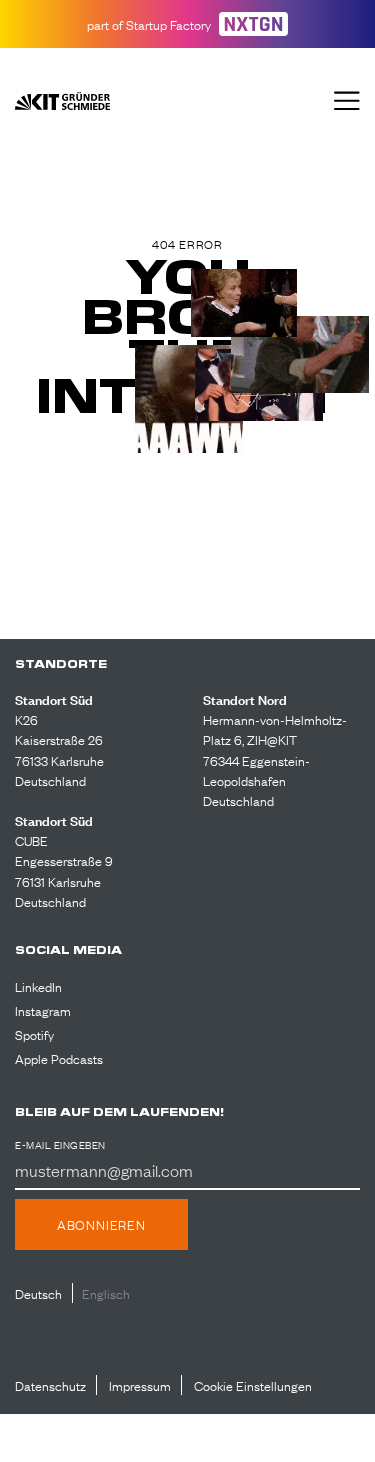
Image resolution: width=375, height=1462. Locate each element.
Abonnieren (101, 1224)
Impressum (140, 1385)
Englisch (106, 1293)
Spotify (34, 1034)
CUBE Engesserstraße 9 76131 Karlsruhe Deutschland (64, 870)
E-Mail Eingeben (60, 1145)
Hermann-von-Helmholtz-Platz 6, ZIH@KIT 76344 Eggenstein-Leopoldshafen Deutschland (275, 759)
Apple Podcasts (59, 1058)
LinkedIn (38, 986)
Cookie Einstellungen (253, 1385)
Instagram (43, 1010)
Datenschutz (50, 1385)
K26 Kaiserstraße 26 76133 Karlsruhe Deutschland (59, 749)
